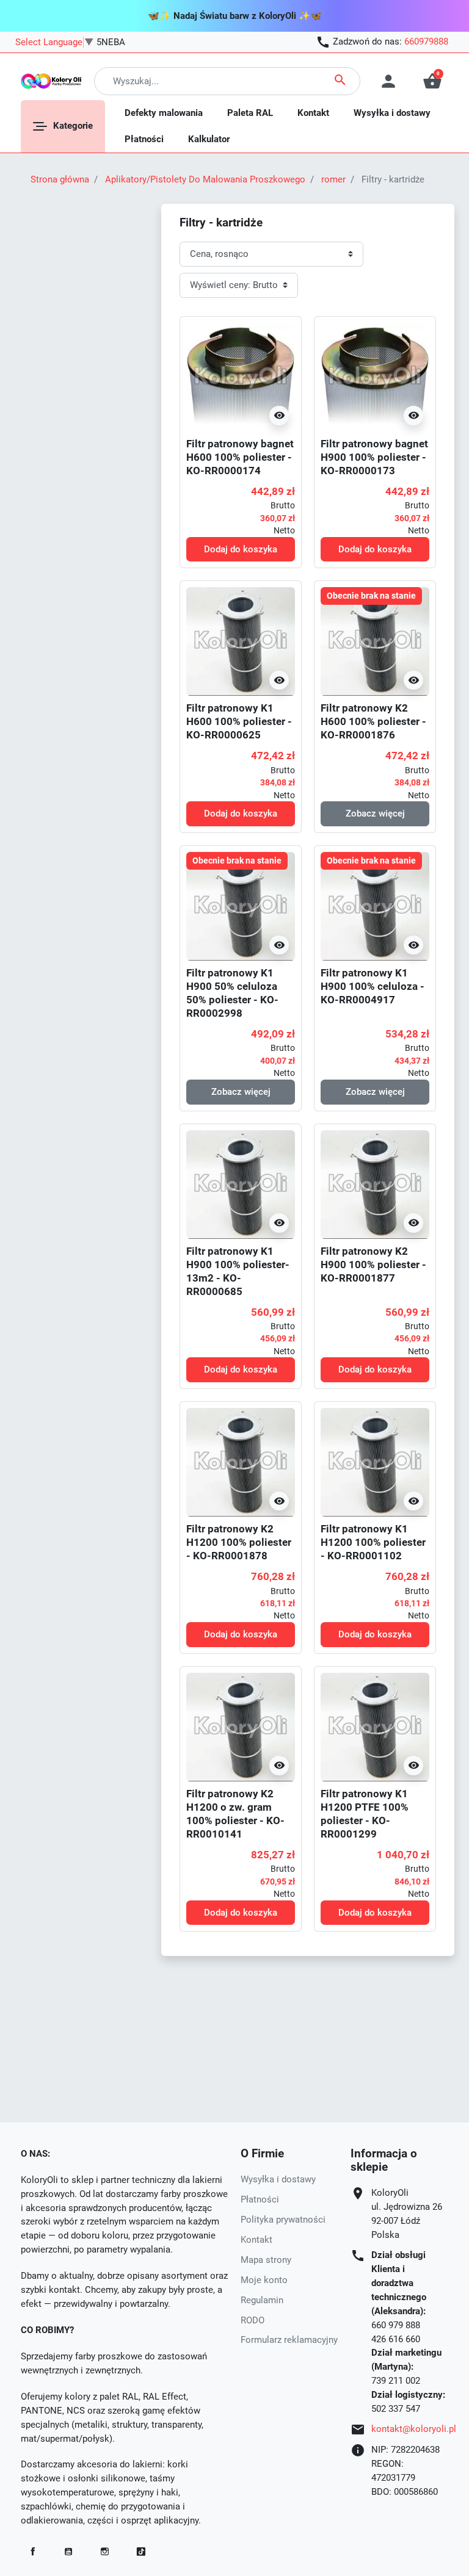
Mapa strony (266, 2260)
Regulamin (262, 2300)
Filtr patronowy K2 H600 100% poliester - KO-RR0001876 (373, 721)
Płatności (260, 2199)
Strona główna (60, 179)
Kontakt (256, 2240)
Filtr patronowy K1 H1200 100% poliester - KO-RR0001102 (373, 1542)
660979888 (426, 41)
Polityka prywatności (283, 2220)
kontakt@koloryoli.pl (414, 2429)
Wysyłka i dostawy (278, 2179)
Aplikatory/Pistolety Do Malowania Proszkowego (205, 179)
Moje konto (264, 2280)
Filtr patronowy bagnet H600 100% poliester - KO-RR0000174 (240, 457)
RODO (253, 2320)
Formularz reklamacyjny (289, 2340)
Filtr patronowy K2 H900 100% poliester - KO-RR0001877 (373, 1265)
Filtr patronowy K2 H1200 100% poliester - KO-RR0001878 (239, 1542)
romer (333, 179)
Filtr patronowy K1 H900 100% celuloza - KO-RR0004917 (373, 986)
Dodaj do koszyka (241, 549)
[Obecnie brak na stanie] (375, 641)
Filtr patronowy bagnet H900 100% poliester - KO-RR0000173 (374, 457)
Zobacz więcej (375, 814)
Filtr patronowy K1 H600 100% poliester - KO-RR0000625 (239, 721)
